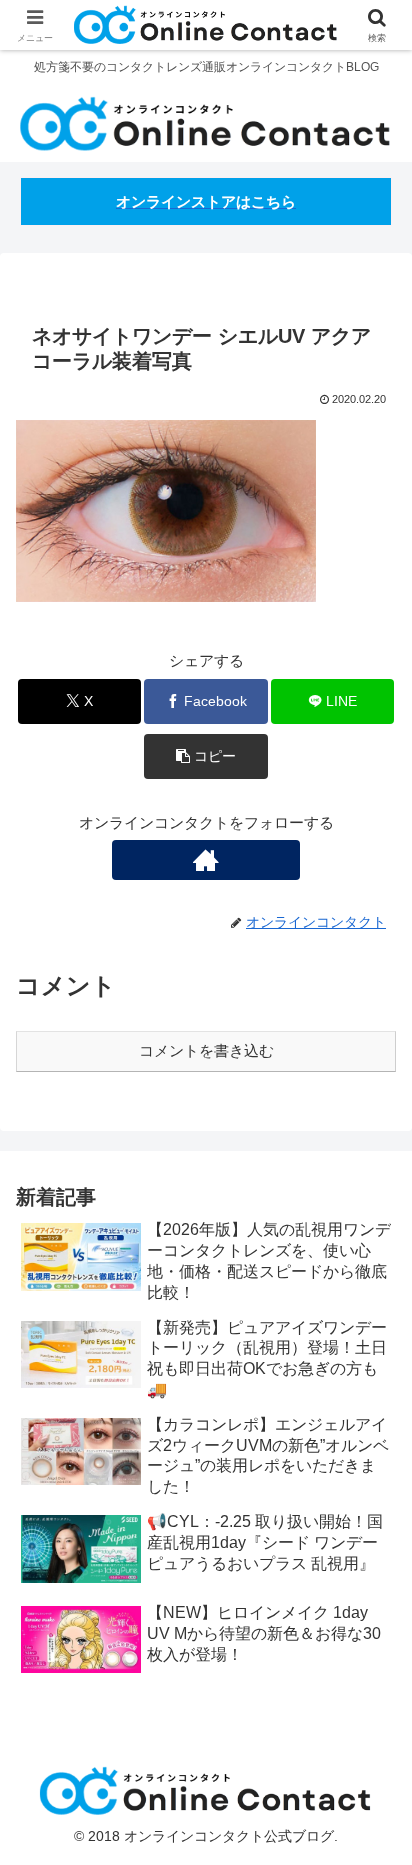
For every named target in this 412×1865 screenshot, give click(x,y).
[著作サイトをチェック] (206, 860)
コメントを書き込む (206, 1050)
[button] (206, 756)
